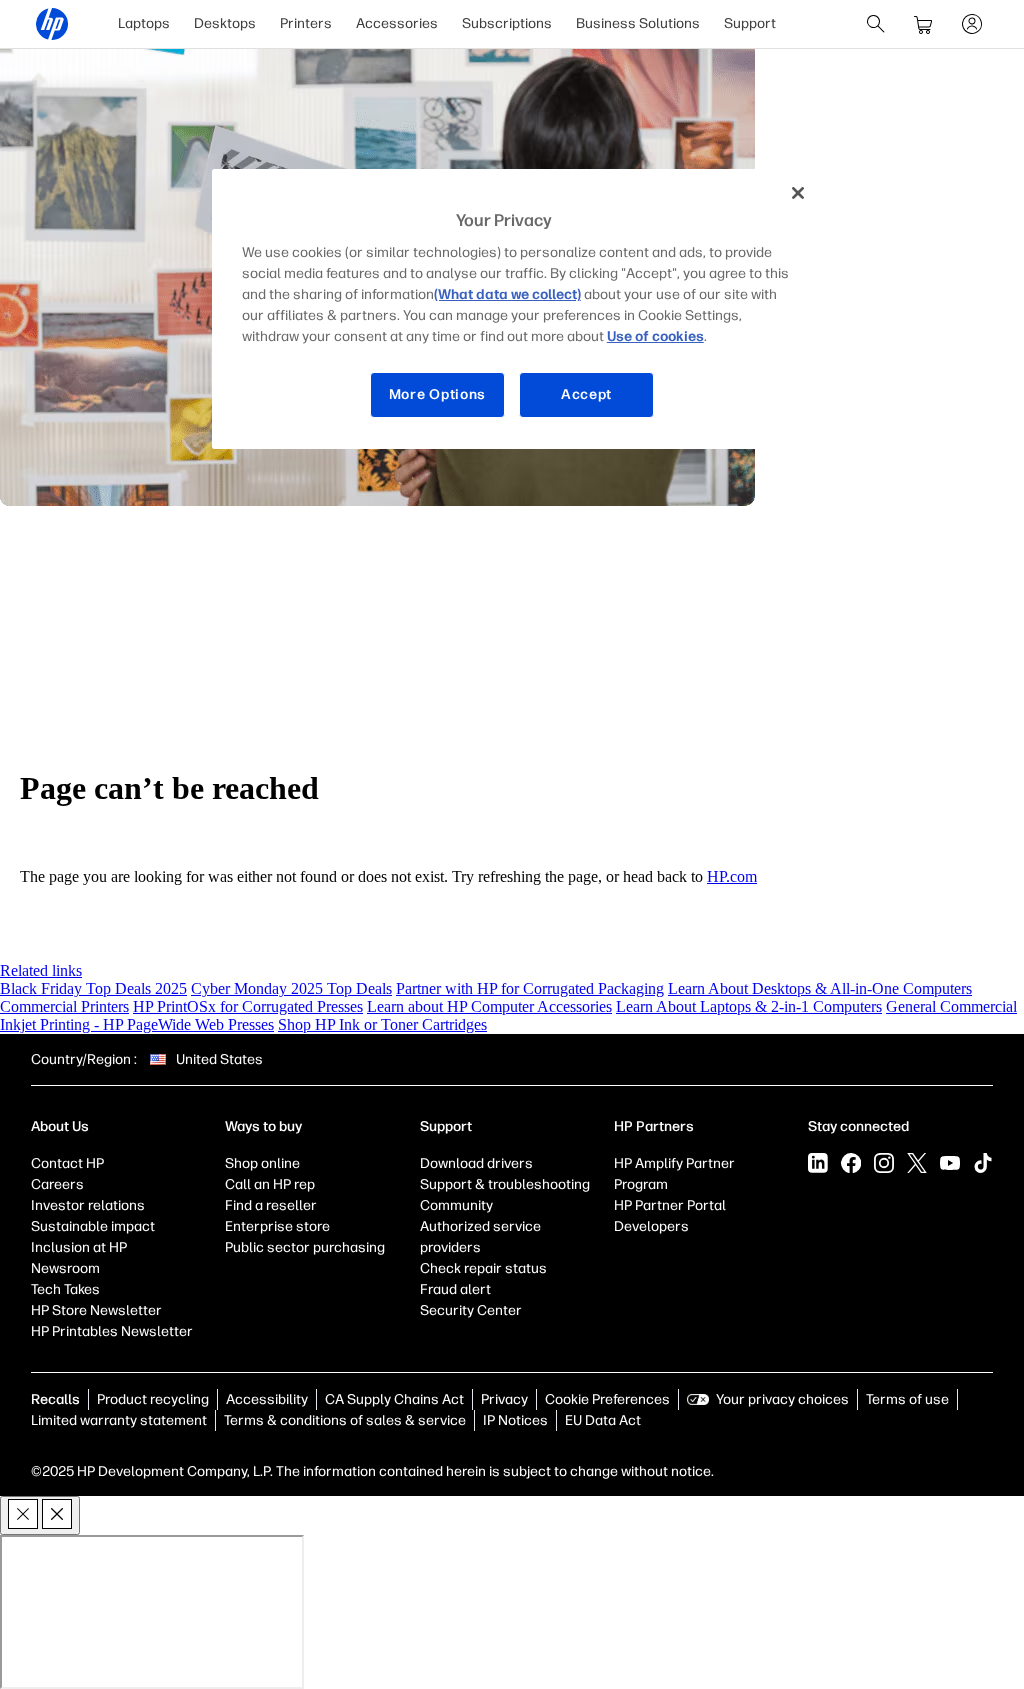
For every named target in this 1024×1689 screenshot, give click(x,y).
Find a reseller (271, 1205)
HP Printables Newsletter (112, 1331)
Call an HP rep (270, 1184)
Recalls (55, 1399)
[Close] (798, 193)
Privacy (504, 1399)
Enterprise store (277, 1226)
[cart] (924, 24)
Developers (651, 1226)
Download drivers (476, 1163)
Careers (57, 1184)
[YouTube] (950, 1163)
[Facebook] (851, 1163)
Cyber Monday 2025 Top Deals (291, 988)
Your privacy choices (782, 1399)
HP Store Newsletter (96, 1310)
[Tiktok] (983, 1163)
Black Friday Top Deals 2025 (93, 988)
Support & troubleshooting (505, 1184)
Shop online (262, 1163)
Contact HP (67, 1163)
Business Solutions (638, 23)
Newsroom (65, 1268)
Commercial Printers (64, 1006)
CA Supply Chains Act (394, 1399)
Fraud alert (455, 1289)
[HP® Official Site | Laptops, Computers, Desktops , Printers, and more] (52, 24)
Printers (306, 23)
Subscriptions (507, 23)
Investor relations (88, 1205)
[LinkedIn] (818, 1163)
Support (750, 23)
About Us (60, 1126)
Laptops (144, 23)
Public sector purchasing (305, 1247)
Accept (586, 394)
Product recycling (153, 1399)
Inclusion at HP (79, 1247)
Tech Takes (65, 1289)
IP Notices (515, 1420)
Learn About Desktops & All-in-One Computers (820, 988)
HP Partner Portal (670, 1205)
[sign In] (972, 24)
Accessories (397, 23)
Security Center (471, 1310)
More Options (437, 394)
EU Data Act (603, 1420)
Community (456, 1205)
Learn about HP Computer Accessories (489, 1006)
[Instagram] (884, 1163)
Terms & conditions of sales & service (345, 1420)
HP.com (732, 876)
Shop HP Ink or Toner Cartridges (382, 1024)
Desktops (225, 23)
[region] (519, 309)
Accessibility (267, 1399)
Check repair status (483, 1268)
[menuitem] (144, 24)
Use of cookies (655, 336)
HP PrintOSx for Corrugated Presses (248, 1006)
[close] (40, 1515)
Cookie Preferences (607, 1399)
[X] (917, 1163)
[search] (876, 24)
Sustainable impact (93, 1226)
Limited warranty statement (119, 1420)
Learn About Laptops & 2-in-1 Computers (749, 1006)
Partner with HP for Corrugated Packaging (530, 988)
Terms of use (907, 1399)
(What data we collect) (507, 294)
